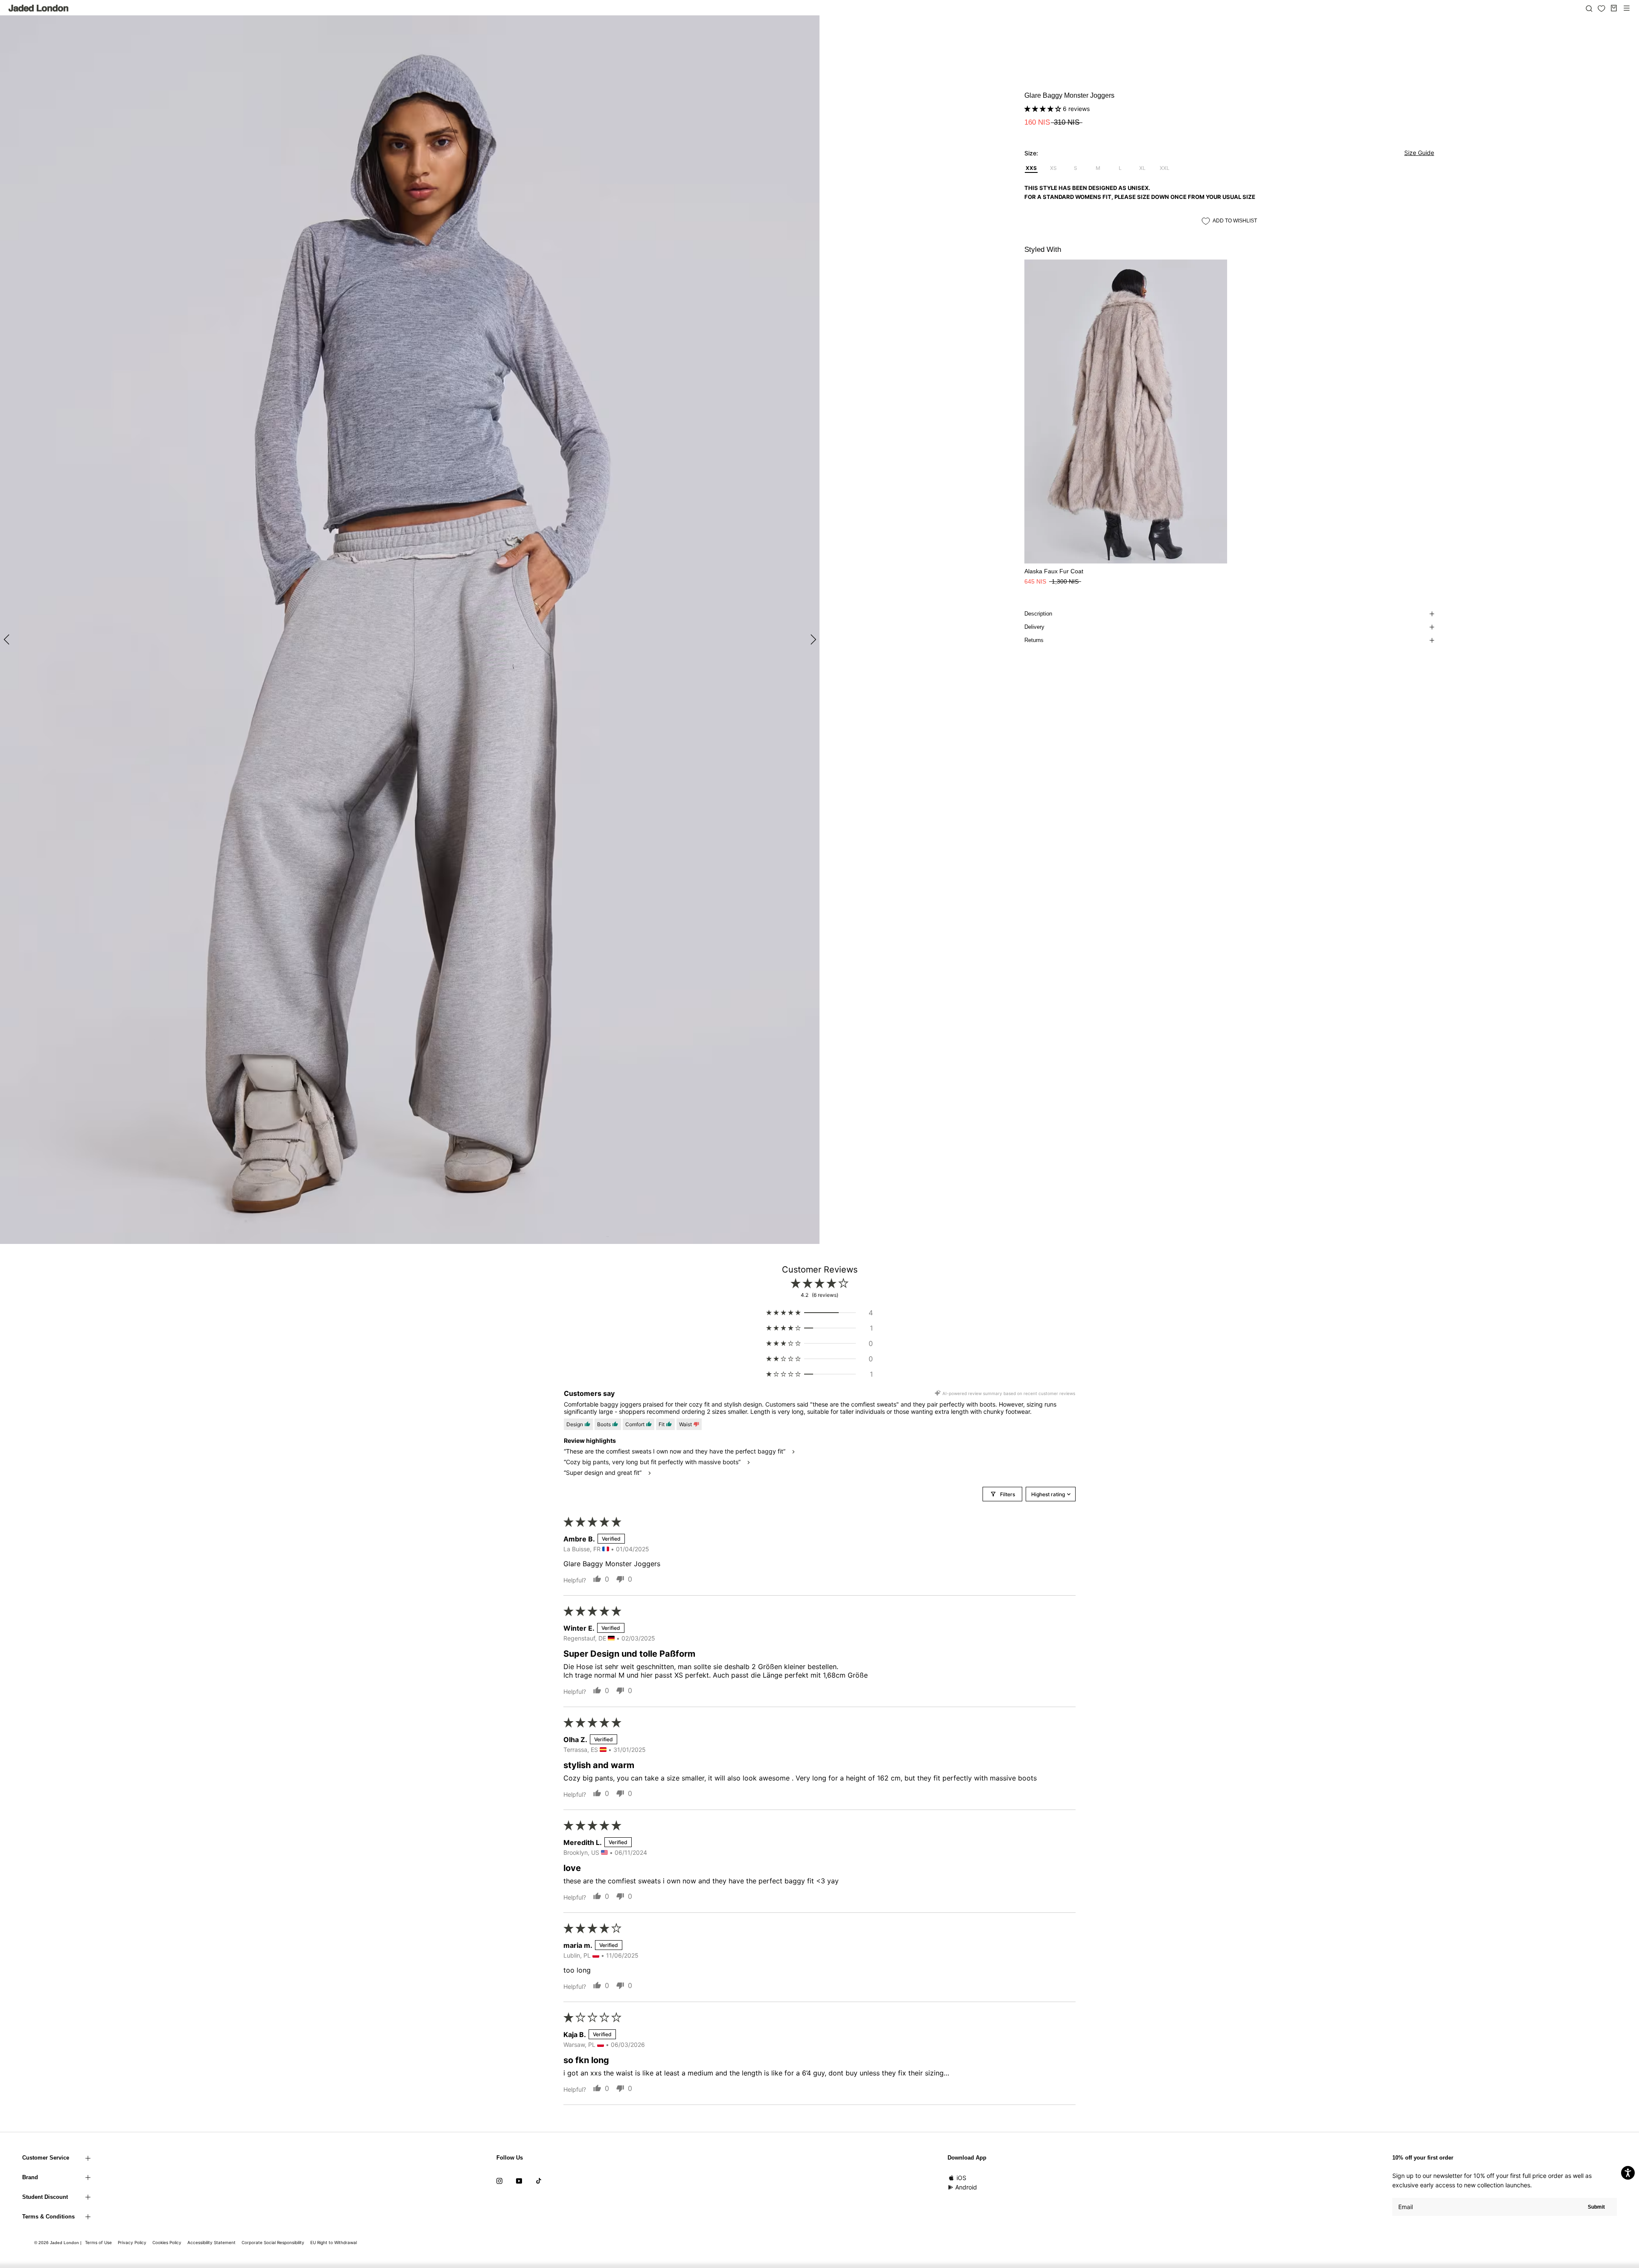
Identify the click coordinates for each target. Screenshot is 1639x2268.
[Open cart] (1614, 8)
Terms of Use (98, 2242)
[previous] (7, 639)
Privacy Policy (132, 2242)
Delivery (1034, 627)
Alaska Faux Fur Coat (1054, 571)
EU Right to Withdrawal (334, 2242)
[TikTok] (539, 2180)
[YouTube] (519, 2180)
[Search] (1589, 8)
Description (1038, 614)
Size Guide (1419, 153)
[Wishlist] (1601, 9)
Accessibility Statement (211, 2242)
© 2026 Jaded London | (58, 2243)
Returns (1034, 640)
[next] (812, 639)
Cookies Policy (167, 2242)
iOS (961, 2178)
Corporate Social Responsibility (273, 2242)
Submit (1596, 2207)
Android (966, 2187)
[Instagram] (499, 2180)
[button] (1044, 109)
